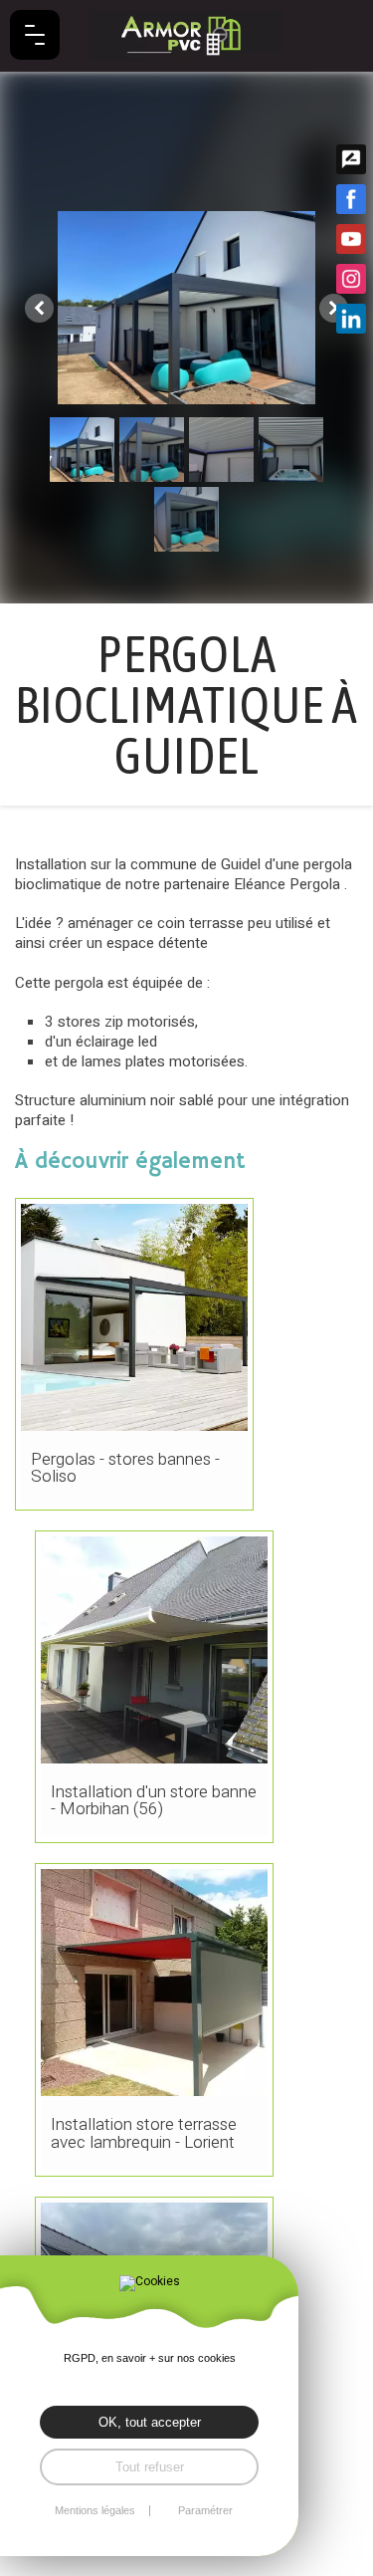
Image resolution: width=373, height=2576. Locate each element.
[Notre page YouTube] (351, 239)
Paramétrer (205, 2511)
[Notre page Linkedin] (351, 319)
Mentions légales (95, 2511)
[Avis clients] (351, 159)
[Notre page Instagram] (351, 279)
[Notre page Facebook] (351, 199)
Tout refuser (150, 2467)
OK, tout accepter (150, 2422)
